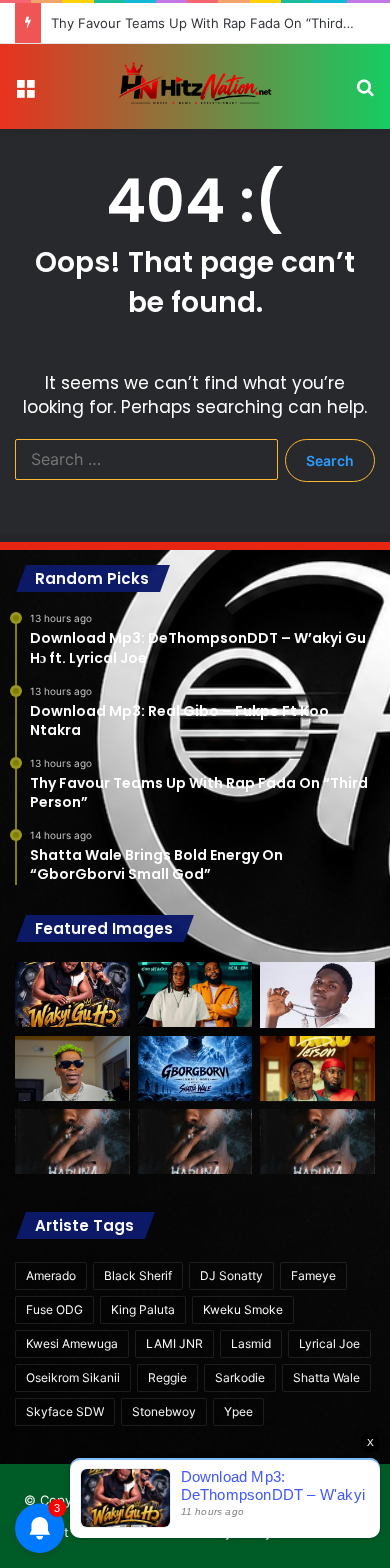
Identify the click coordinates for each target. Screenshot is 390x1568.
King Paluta (143, 1309)
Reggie (167, 1377)
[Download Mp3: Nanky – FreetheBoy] (317, 1141)
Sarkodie (240, 1377)
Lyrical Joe (329, 1343)
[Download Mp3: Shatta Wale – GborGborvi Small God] (195, 1068)
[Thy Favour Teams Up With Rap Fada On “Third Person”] (317, 995)
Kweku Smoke (243, 1309)
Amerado (51, 1275)
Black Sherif (138, 1275)
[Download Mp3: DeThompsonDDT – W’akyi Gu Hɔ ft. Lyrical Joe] (72, 994)
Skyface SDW (65, 1411)
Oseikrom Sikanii (73, 1377)
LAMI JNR (174, 1343)
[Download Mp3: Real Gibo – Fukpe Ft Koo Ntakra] (195, 994)
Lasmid (251, 1343)
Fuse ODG (54, 1309)
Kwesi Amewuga (72, 1343)
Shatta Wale (326, 1377)
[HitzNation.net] (195, 86)
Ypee (238, 1411)
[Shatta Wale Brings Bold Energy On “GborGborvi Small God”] (72, 1068)
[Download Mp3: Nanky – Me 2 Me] (195, 1141)
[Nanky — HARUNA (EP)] (72, 1141)
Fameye (313, 1275)
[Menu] (25, 94)
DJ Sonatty (231, 1275)
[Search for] (365, 94)
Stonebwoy (164, 1411)
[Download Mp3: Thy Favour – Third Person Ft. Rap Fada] (317, 1068)
